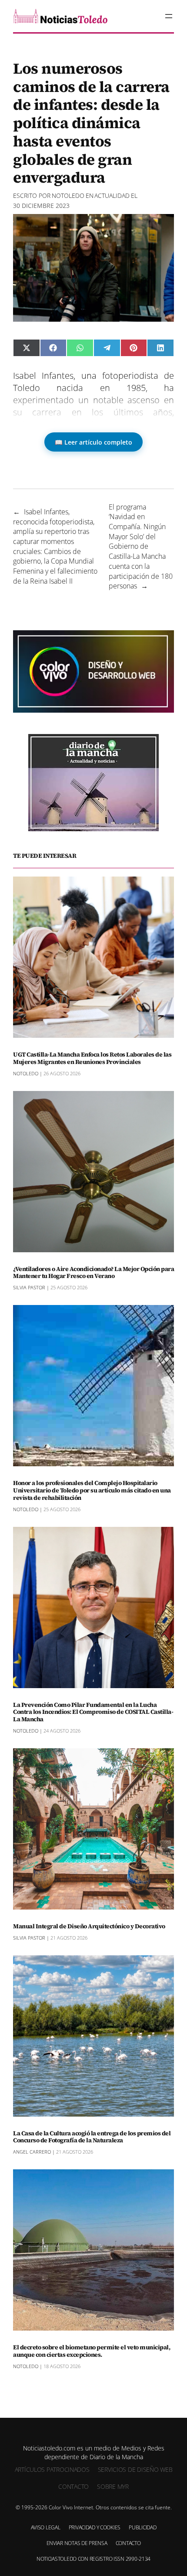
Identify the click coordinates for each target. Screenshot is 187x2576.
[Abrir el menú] (169, 16)
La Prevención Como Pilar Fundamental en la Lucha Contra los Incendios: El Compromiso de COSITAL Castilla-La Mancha (93, 1712)
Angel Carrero (32, 2152)
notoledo (68, 195)
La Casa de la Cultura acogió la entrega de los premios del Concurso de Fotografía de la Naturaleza (92, 2137)
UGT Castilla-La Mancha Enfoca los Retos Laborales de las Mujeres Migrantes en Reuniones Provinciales (92, 1058)
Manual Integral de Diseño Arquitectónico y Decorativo (89, 1926)
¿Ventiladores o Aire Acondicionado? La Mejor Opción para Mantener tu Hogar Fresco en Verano (93, 1273)
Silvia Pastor (29, 1287)
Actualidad (112, 195)
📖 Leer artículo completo (93, 442)
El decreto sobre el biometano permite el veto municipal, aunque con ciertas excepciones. (92, 2351)
